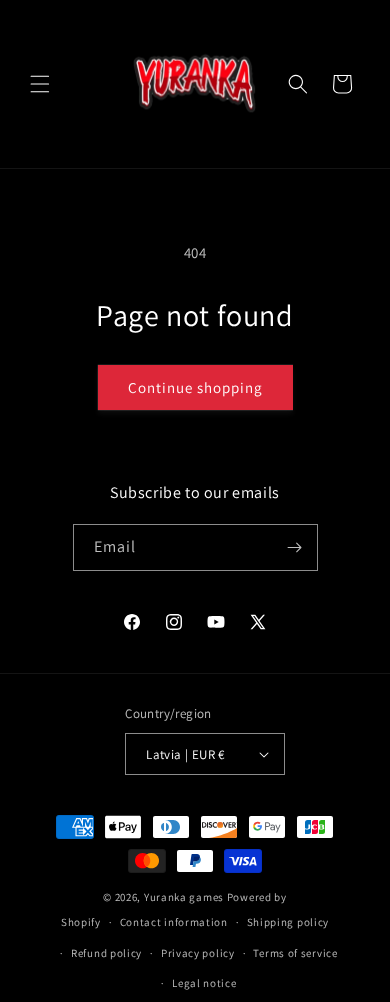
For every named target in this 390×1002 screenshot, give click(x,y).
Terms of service (295, 953)
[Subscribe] (295, 547)
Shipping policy (288, 922)
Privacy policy (198, 953)
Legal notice (204, 983)
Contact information (174, 922)
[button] (40, 84)
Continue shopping (195, 387)
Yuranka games (184, 897)
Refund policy (106, 953)
